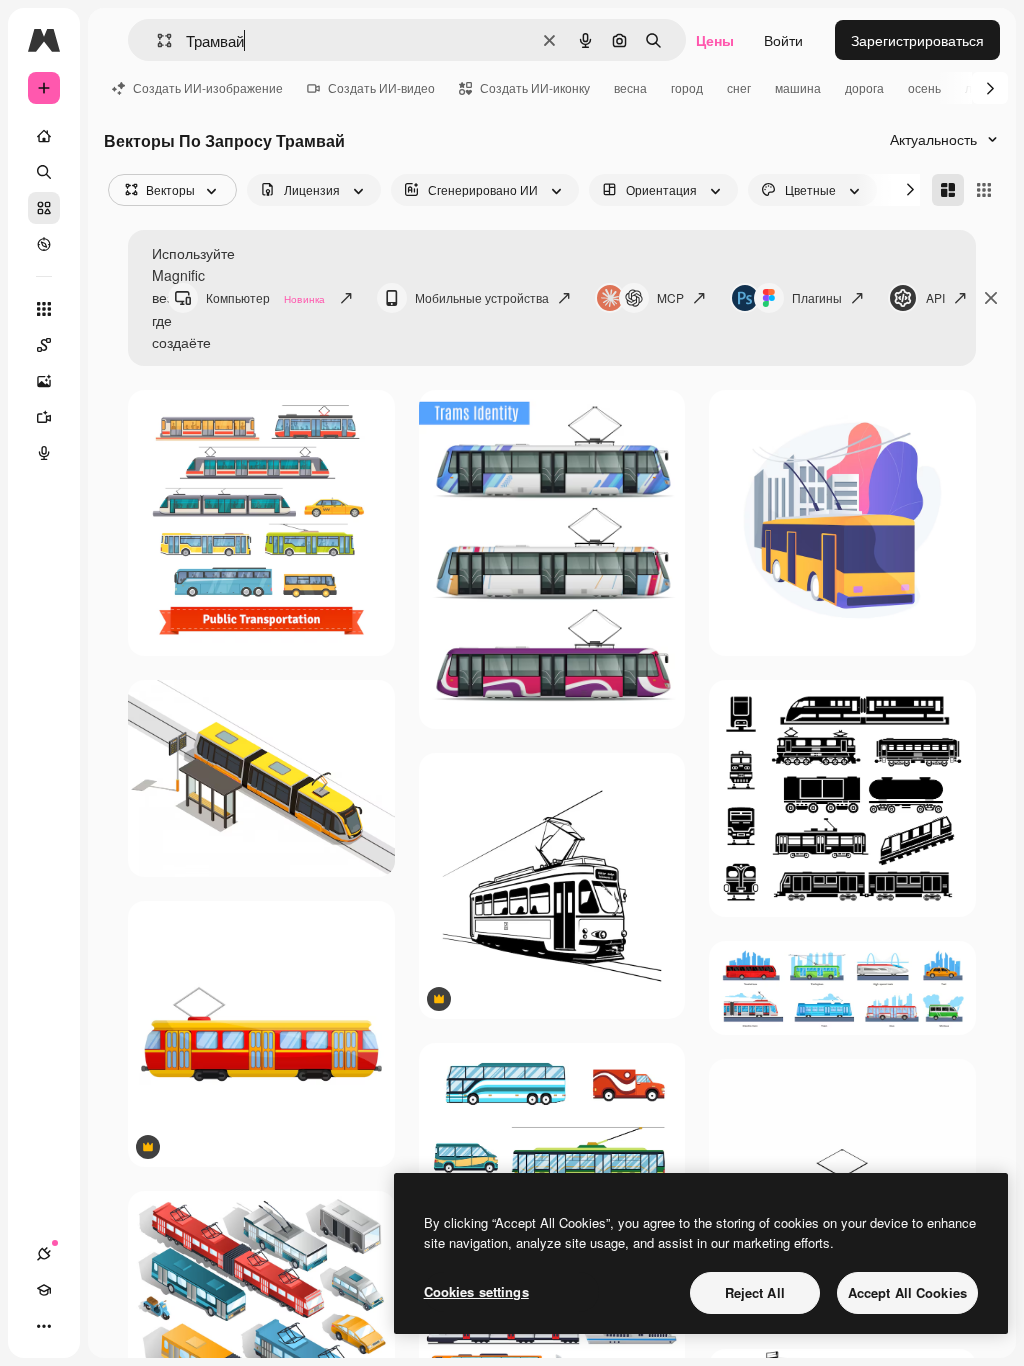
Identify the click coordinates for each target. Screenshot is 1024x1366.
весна (630, 87)
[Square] (984, 190)
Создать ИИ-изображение (208, 87)
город (687, 87)
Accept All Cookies (907, 1292)
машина (798, 87)
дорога (864, 87)
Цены (715, 40)
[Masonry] (948, 190)
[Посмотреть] (44, 244)
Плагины (817, 297)
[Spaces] (44, 345)
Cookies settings (476, 1291)
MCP (670, 297)
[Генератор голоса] (44, 453)
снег (739, 87)
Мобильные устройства (482, 297)
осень (924, 87)
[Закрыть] (991, 298)
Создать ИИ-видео (381, 87)
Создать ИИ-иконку (535, 87)
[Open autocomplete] (156, 40)
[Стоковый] (44, 208)
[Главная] (44, 136)
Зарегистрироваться (917, 40)
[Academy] (44, 1290)
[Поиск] (44, 172)
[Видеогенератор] (44, 417)
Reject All (755, 1292)
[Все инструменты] (44, 309)
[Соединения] (44, 1254)
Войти (783, 40)
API (935, 297)
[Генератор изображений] (44, 381)
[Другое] (44, 1326)
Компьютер (265, 297)
